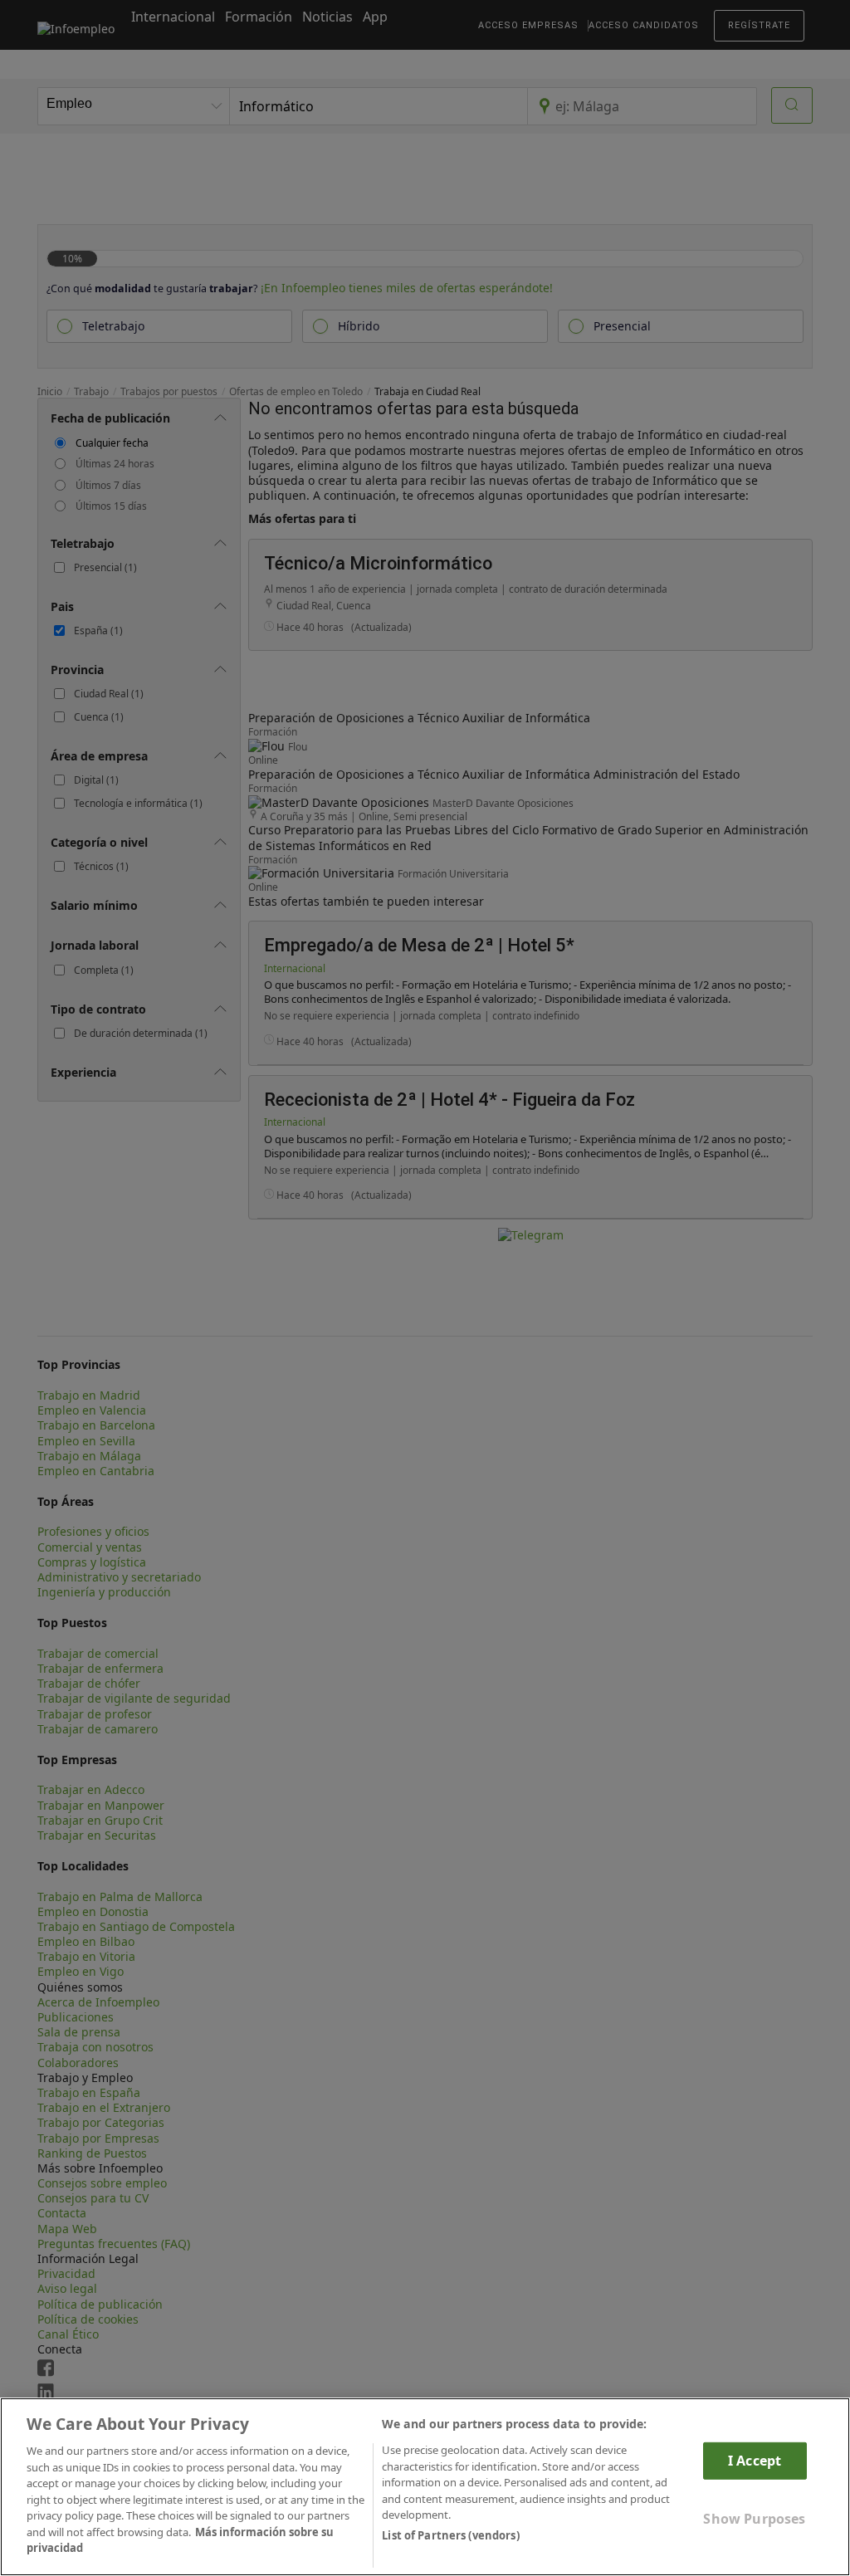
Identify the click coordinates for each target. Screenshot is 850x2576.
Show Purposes (754, 2519)
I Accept (755, 2461)
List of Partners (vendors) (450, 2535)
